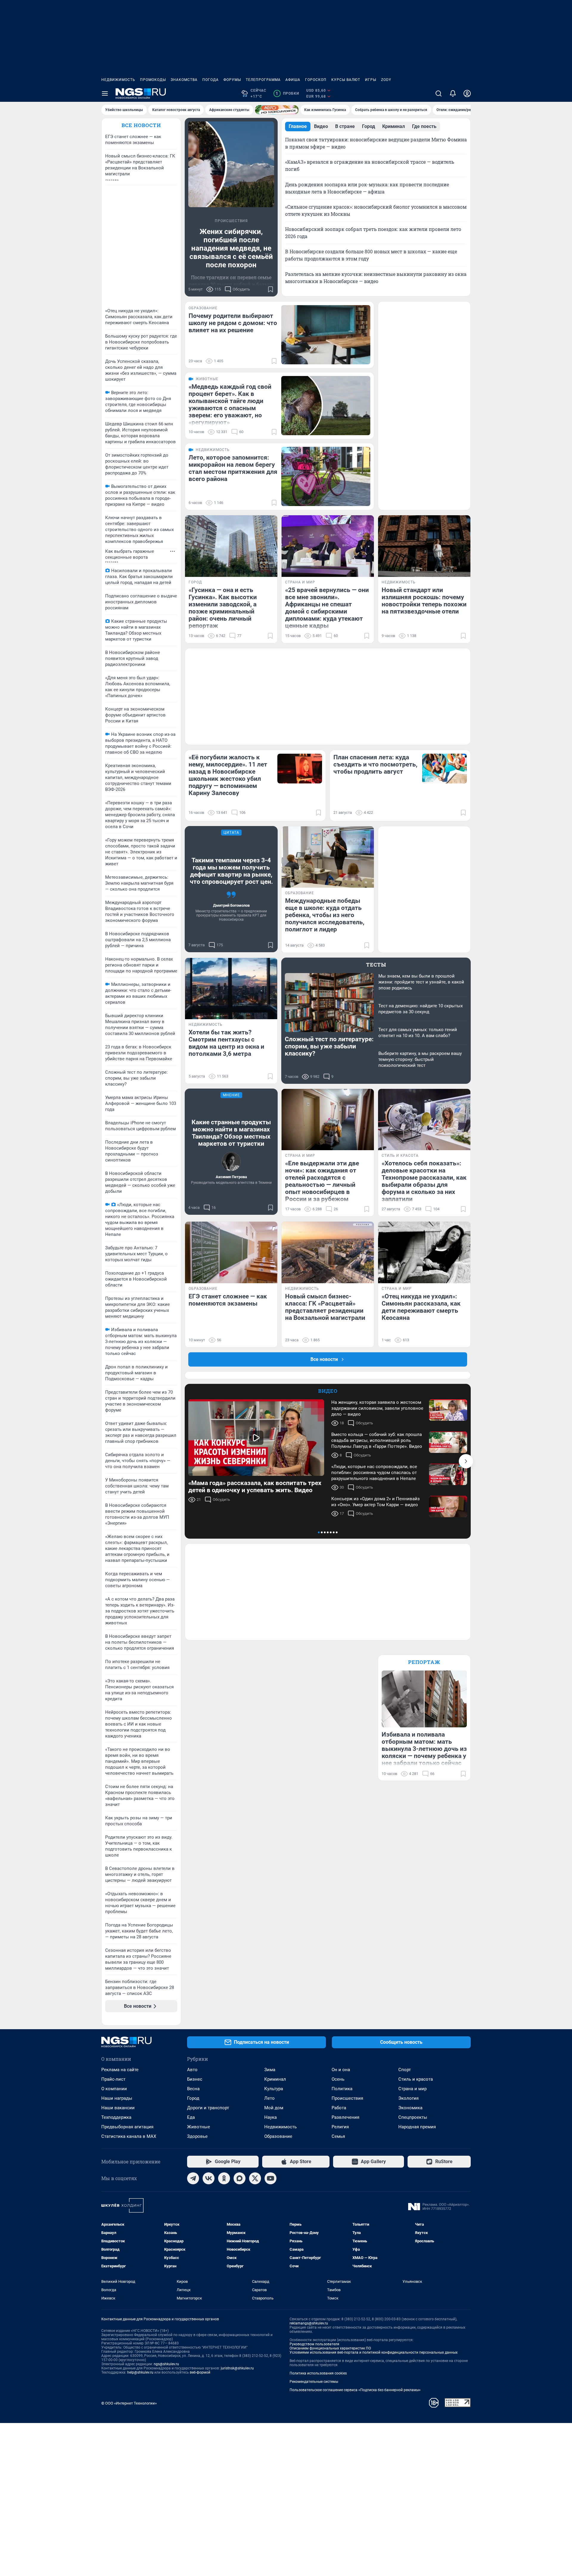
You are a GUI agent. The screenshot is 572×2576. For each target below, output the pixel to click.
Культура (274, 2089)
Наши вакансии (118, 2108)
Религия (340, 2127)
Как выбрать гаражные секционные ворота (130, 554)
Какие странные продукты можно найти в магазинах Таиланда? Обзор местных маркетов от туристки (231, 1133)
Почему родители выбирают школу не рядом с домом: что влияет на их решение (233, 323)
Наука (271, 2117)
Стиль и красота (416, 2079)
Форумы (232, 80)
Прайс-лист (113, 2079)
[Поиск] (439, 93)
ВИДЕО (328, 1391)
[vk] (209, 2178)
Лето (269, 2098)
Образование (278, 2136)
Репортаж (424, 1662)
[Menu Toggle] (105, 93)
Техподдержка (116, 2117)
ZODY (386, 80)
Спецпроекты (413, 2117)
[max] (240, 2178)
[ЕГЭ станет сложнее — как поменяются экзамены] (231, 1252)
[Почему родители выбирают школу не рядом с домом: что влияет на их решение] (326, 335)
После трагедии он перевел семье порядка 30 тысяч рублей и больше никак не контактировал (231, 284)
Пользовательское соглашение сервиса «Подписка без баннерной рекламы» (355, 2390)
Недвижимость (118, 80)
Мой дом (274, 2108)
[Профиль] (467, 93)
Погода (210, 80)
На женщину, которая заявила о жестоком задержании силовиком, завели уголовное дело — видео (377, 1408)
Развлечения (345, 2117)
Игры (371, 80)
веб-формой (200, 2372)
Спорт (405, 2070)
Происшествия (347, 2098)
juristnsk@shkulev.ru (237, 2368)
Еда (191, 2117)
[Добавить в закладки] (271, 289)
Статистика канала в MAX (129, 2136)
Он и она (341, 2070)
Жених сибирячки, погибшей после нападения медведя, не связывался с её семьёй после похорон (231, 248)
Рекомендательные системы (314, 2382)
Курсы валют (346, 80)
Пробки (287, 93)
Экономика (410, 2108)
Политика (342, 2089)
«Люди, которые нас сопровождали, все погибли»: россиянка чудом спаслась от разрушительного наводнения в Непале (374, 1473)
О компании (114, 2089)
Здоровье (197, 2136)
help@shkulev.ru (140, 2372)
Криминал (275, 2079)
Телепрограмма (263, 80)
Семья (338, 2136)
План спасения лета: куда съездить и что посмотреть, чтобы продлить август (375, 764)
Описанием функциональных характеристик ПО (330, 2348)
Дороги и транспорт (208, 2108)
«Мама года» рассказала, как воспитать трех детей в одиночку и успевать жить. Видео (255, 1487)
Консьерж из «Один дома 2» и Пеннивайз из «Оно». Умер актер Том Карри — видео (376, 1502)
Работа (339, 2108)
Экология (408, 2098)
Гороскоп (316, 80)
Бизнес (195, 2079)
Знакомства (184, 80)
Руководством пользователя (314, 2344)
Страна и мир (412, 2089)
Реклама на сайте (120, 2070)
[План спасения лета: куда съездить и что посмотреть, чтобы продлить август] (444, 769)
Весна (193, 2089)
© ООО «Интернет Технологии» (129, 2403)
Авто (192, 2070)
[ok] (224, 2178)
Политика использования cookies (318, 2373)
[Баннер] (277, 110)
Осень (338, 2079)
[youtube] (271, 2178)
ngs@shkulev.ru (166, 2364)
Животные (199, 2127)
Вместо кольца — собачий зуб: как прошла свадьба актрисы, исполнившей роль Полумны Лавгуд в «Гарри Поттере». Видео (377, 1440)
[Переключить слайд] (466, 1461)
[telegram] (193, 2178)
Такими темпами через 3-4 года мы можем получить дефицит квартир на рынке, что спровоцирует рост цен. (231, 871)
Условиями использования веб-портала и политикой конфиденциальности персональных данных (374, 2352)
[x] (255, 2178)
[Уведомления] (453, 93)
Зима (270, 2070)
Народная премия (417, 2127)
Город (193, 2098)
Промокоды (153, 80)
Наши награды (117, 2098)
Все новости (141, 125)
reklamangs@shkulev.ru (309, 2323)
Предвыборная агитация (127, 2127)
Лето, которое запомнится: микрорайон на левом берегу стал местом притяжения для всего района (233, 468)
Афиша (293, 80)
